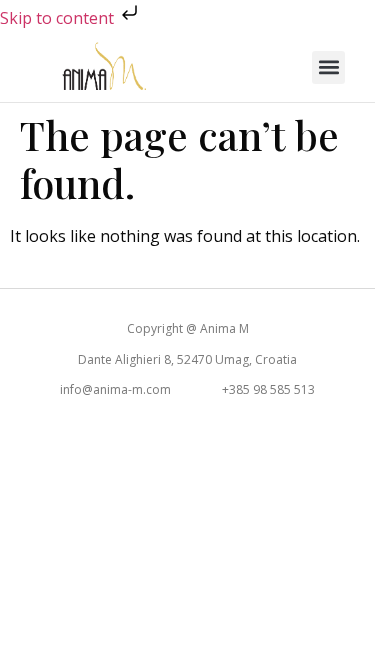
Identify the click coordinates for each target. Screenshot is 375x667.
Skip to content (59, 18)
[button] (328, 67)
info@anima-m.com (115, 389)
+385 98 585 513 (268, 389)
